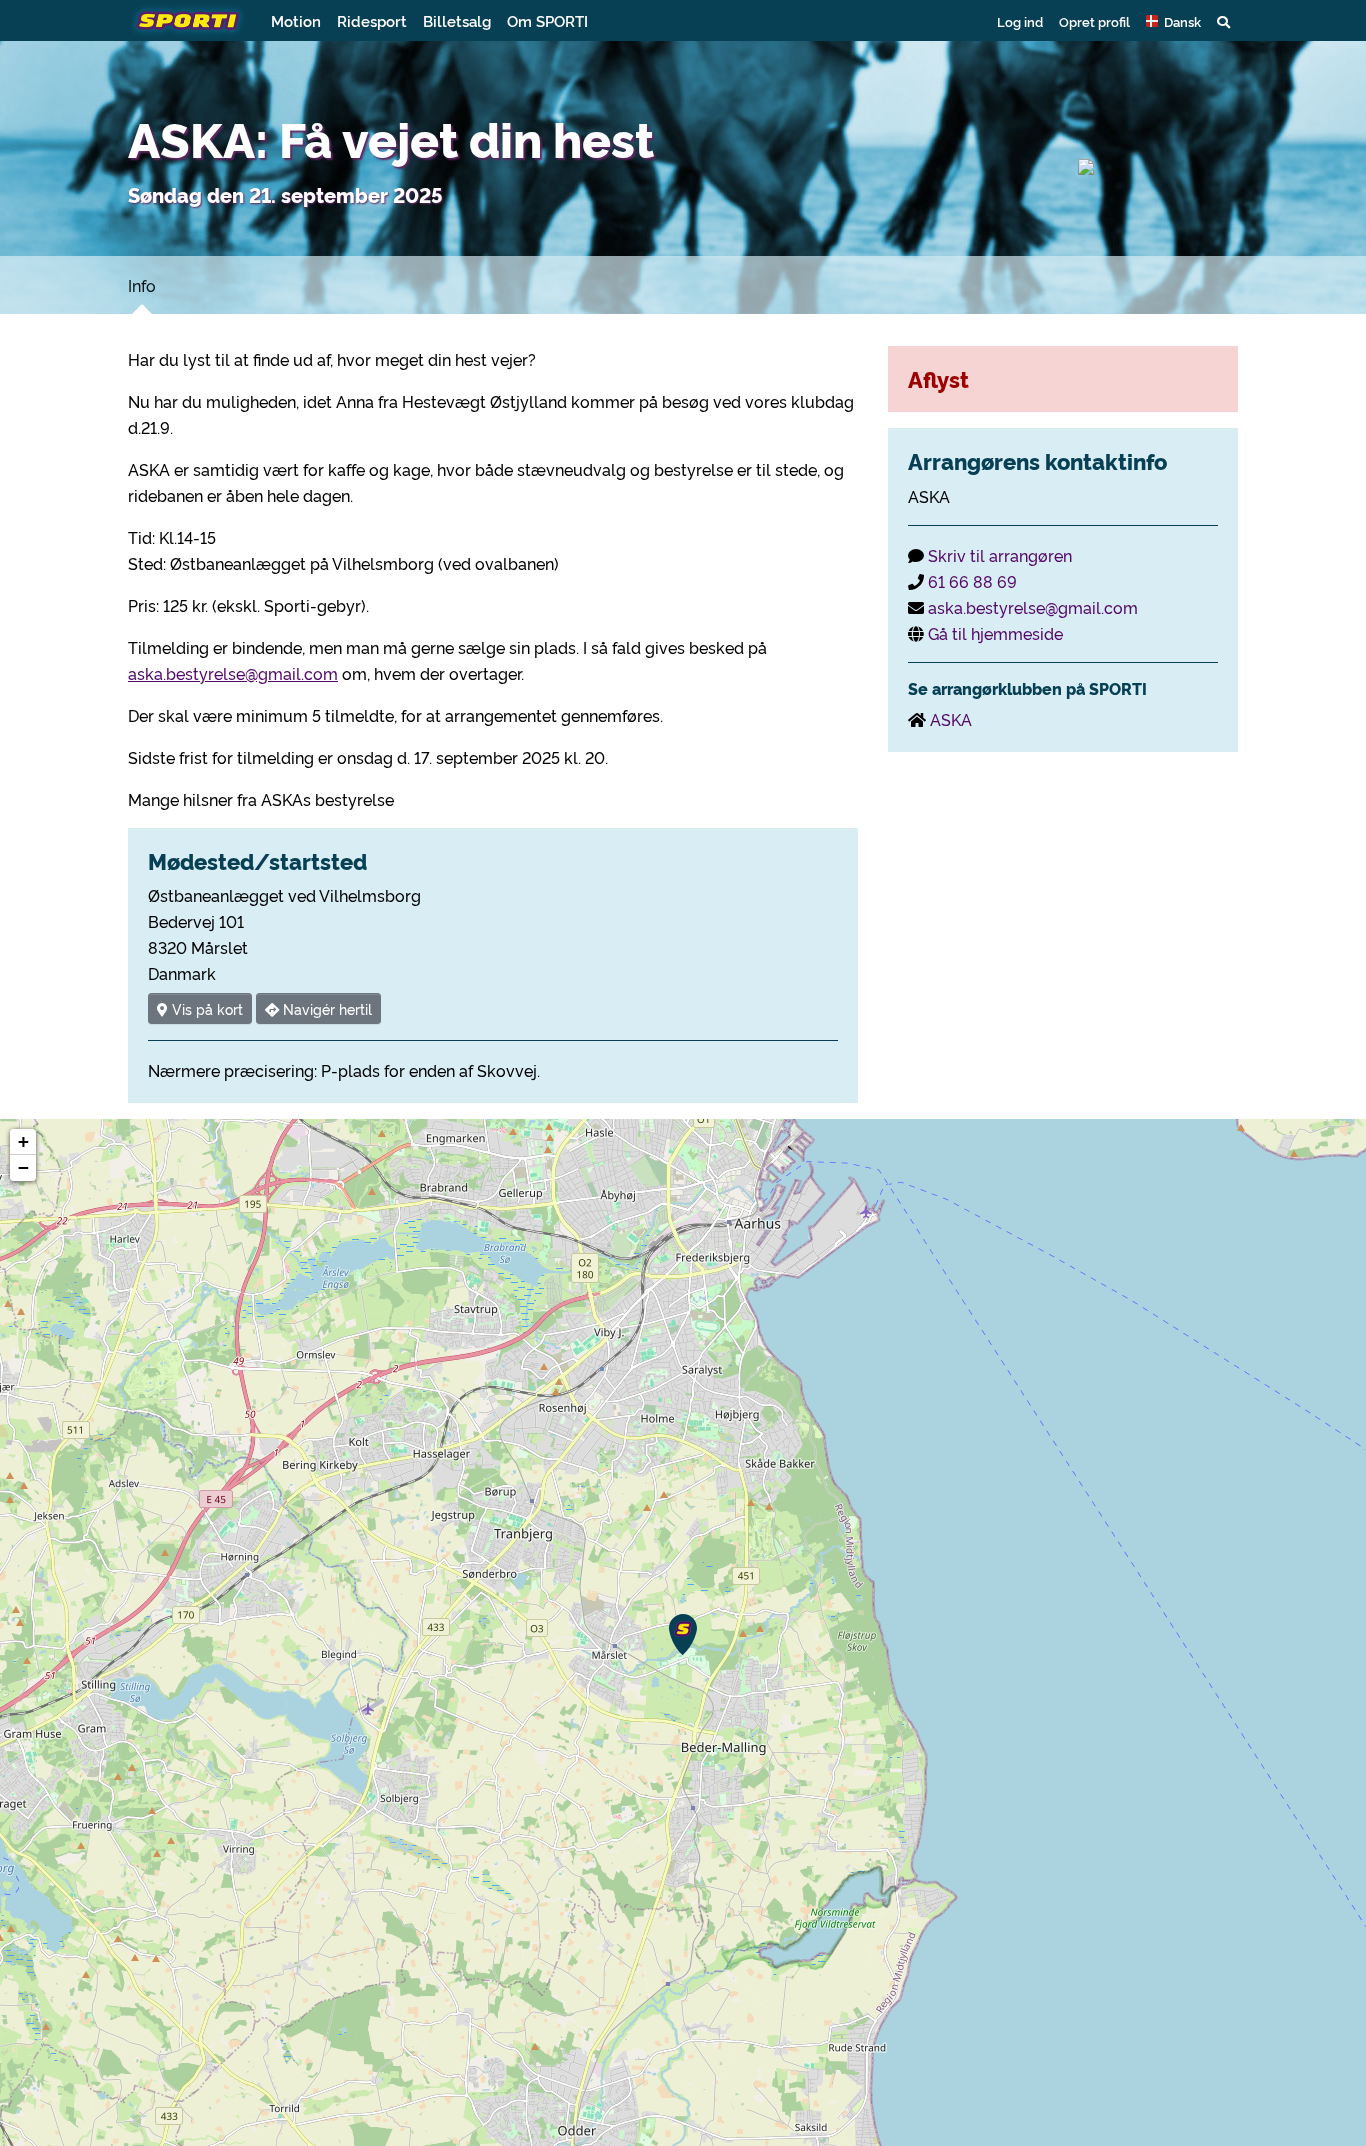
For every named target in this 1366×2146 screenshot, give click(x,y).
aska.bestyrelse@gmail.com (233, 673)
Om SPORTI (547, 20)
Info (142, 285)
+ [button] (23, 1141)
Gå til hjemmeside (995, 633)
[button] (1173, 21)
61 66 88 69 (972, 581)
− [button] (23, 1167)
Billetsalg (457, 20)
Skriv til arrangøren (1000, 555)
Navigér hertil (325, 1008)
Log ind (1020, 21)
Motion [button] (296, 20)
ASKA (951, 719)
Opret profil (1094, 21)
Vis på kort (205, 1008)
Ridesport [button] (372, 20)
